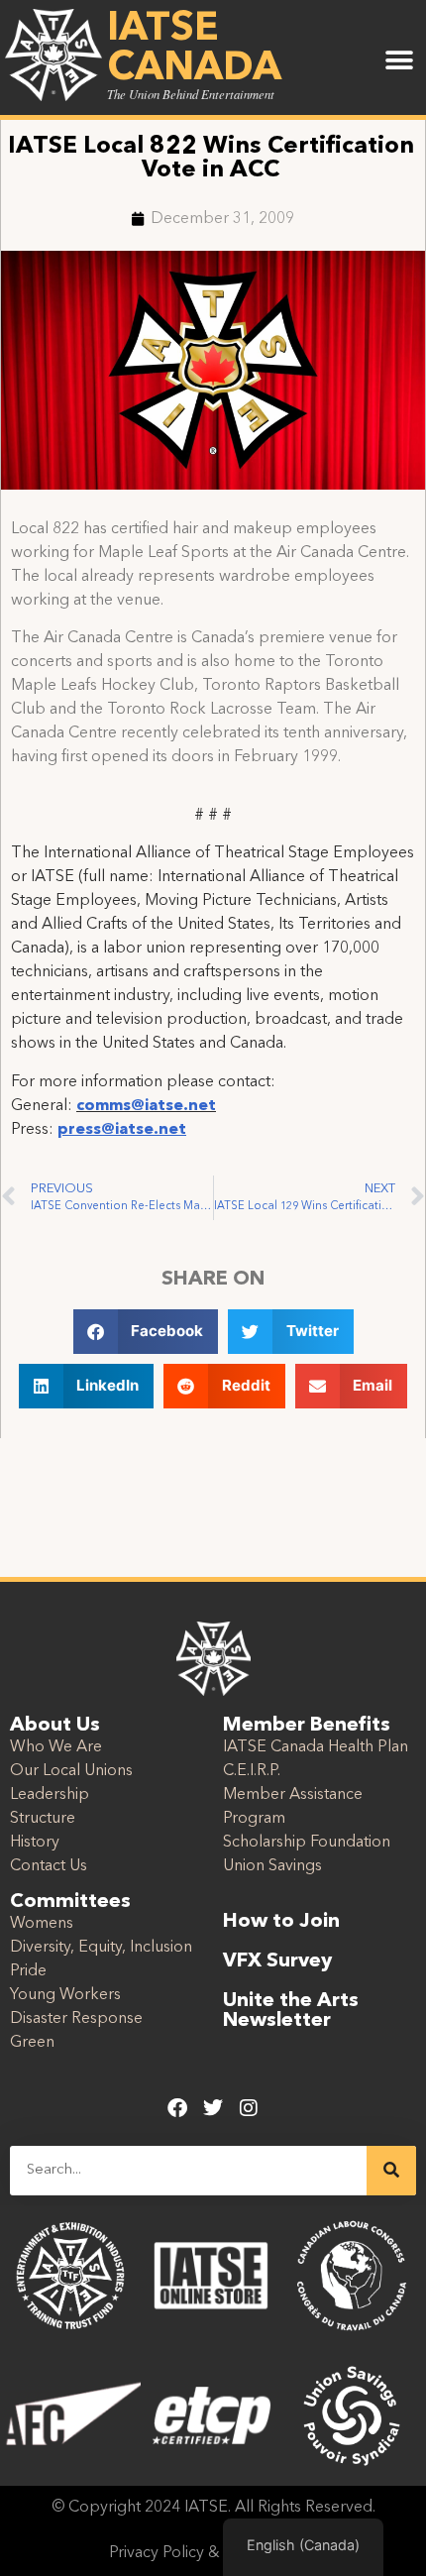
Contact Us (49, 1866)
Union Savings (272, 1866)
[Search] (391, 2171)
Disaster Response (76, 2019)
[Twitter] (213, 2108)
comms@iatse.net (146, 1106)
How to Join (281, 1922)
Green (32, 2043)
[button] (399, 61)
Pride (28, 1971)
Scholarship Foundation (307, 1843)
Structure (43, 1819)
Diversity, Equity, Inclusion (101, 1948)
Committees (70, 1902)
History (35, 1843)
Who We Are (56, 1747)
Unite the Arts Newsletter (291, 2011)
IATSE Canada (194, 50)
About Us (55, 1726)
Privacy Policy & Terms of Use (213, 2553)
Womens (42, 1924)
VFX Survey (277, 1961)
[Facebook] (177, 2108)
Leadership (50, 1795)
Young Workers (65, 1995)
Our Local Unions (71, 1771)
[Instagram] (249, 2108)
